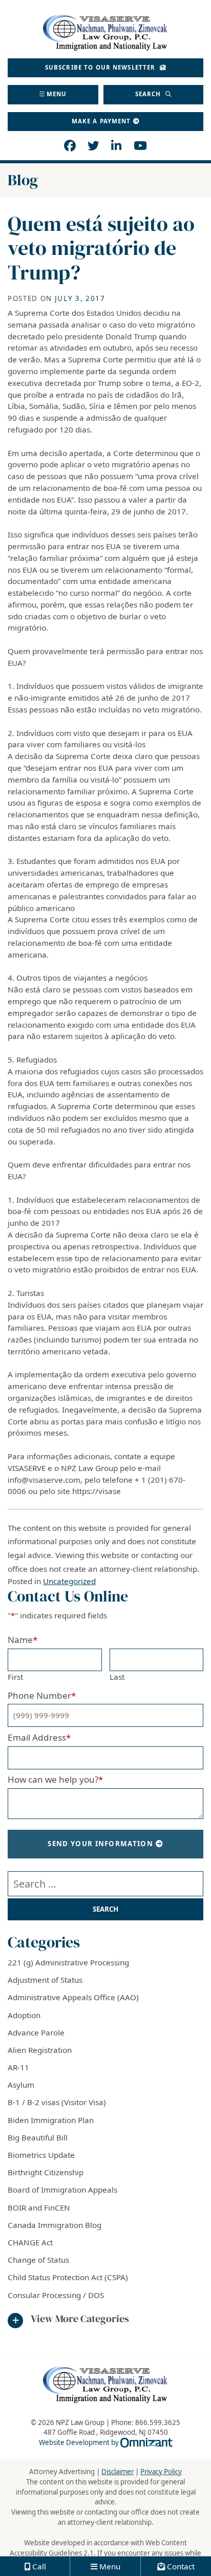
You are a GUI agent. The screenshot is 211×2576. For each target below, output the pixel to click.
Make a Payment (101, 121)
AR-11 (18, 2067)
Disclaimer (118, 2472)
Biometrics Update (41, 2155)
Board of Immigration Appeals (62, 2190)
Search (149, 94)
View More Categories (80, 2319)
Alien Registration (40, 2050)
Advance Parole (36, 2032)
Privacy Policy (161, 2472)
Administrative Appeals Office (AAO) (73, 1997)
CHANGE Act (30, 2242)
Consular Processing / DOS (56, 2295)
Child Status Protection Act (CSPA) (68, 2277)
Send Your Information (100, 1844)
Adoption (24, 2015)
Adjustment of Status (45, 1980)
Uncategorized (69, 1581)
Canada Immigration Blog (55, 2225)
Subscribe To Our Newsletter (101, 67)
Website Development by (106, 2442)
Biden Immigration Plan (51, 2120)
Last (117, 1677)
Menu (57, 94)
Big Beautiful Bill (38, 2137)
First (15, 1677)
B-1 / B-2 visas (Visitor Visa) (57, 2102)
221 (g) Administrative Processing (68, 1962)
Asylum (21, 2085)
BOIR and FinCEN (39, 2207)
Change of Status (38, 2260)
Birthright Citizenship (46, 2172)
